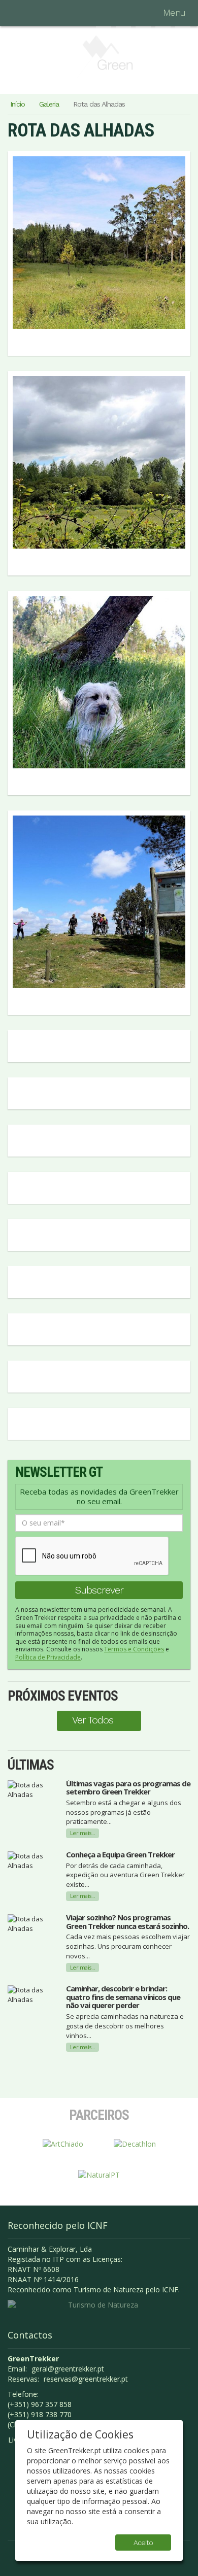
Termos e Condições (134, 1649)
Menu (174, 12)
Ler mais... (83, 1833)
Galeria (49, 104)
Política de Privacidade (48, 1657)
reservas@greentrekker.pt (86, 2379)
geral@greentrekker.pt (68, 2369)
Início (18, 104)
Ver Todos (93, 1720)
